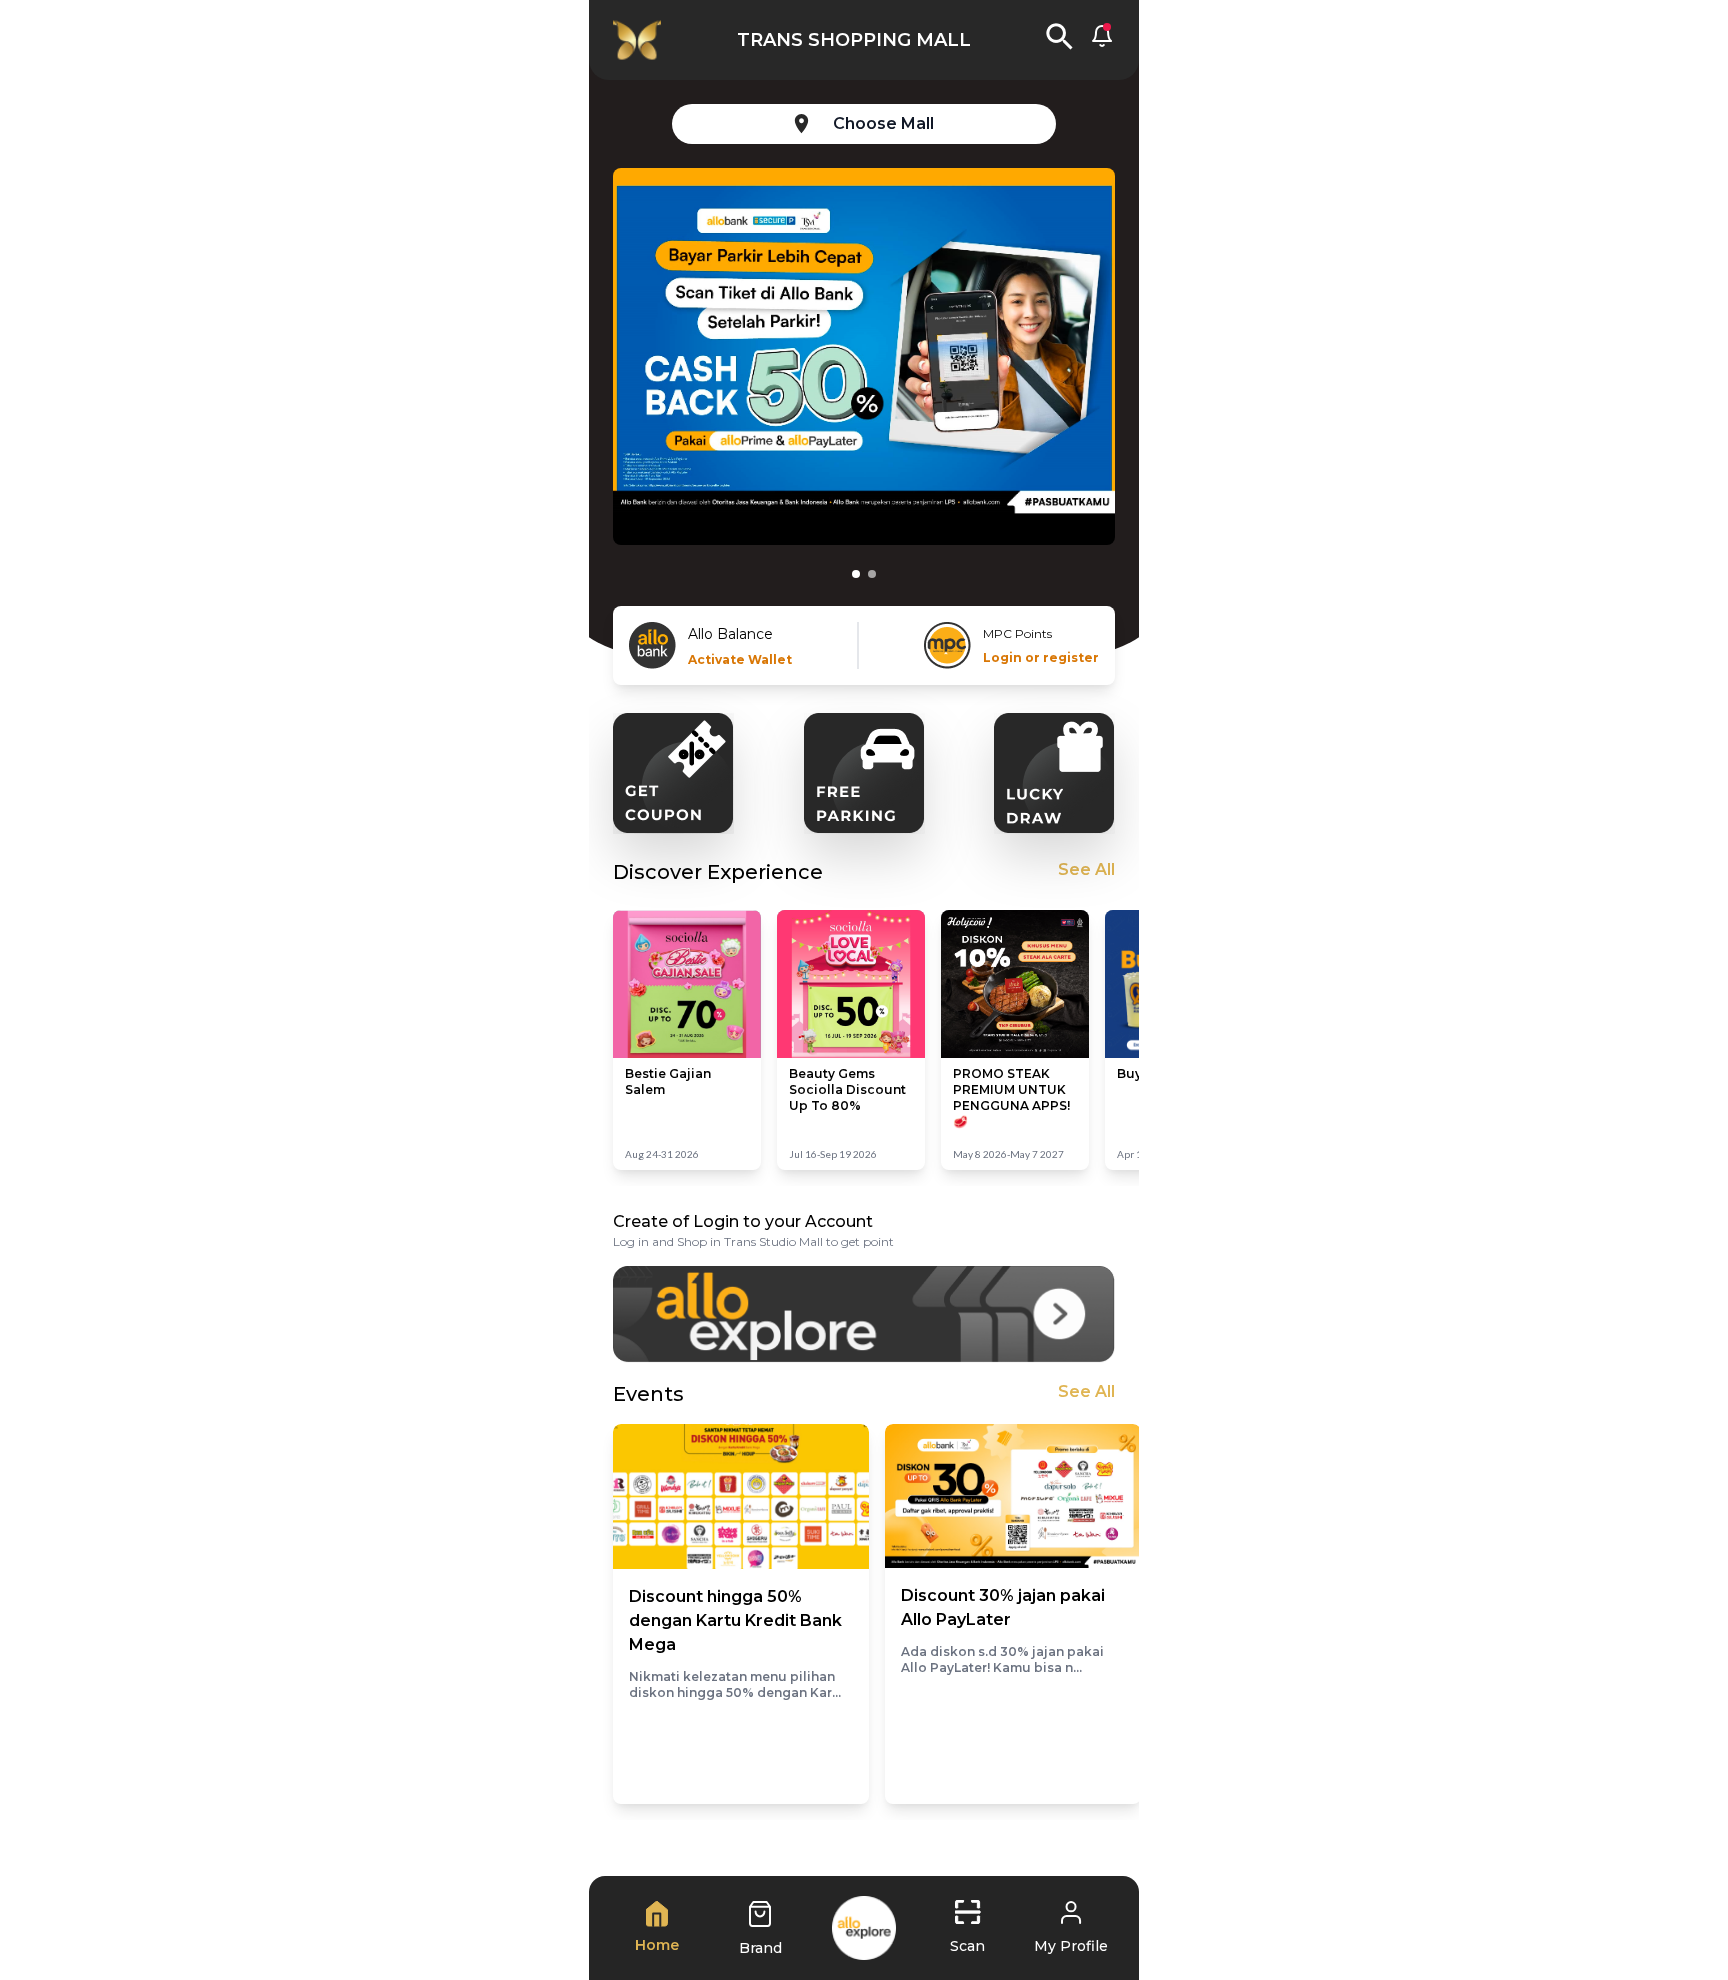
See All (1086, 869)
